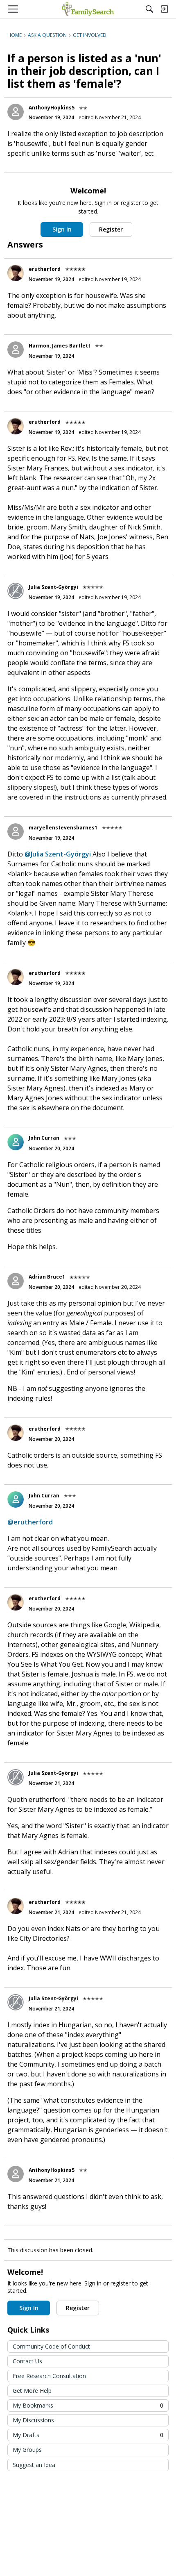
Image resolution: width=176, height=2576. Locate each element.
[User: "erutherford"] (16, 273)
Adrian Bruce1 (47, 1277)
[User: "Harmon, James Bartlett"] (16, 350)
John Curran (44, 1138)
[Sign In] (164, 9)
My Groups (27, 2450)
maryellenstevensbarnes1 (63, 828)
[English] (88, 9)
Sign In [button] (62, 229)
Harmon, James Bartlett (60, 346)
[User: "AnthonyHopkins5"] (16, 112)
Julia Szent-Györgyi (53, 587)
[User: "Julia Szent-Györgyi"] (16, 591)
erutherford (45, 269)
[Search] (149, 9)
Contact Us (27, 2361)
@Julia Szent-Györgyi (58, 854)
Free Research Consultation (49, 2376)
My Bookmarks (88, 2405)
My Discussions (33, 2420)
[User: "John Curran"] (16, 1142)
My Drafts (88, 2435)
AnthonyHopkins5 (52, 108)
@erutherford (30, 1522)
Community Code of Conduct (51, 2346)
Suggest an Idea (34, 2465)
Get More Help (32, 2391)
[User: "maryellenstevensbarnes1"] (16, 831)
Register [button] (111, 229)
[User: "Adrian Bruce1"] (16, 1281)
